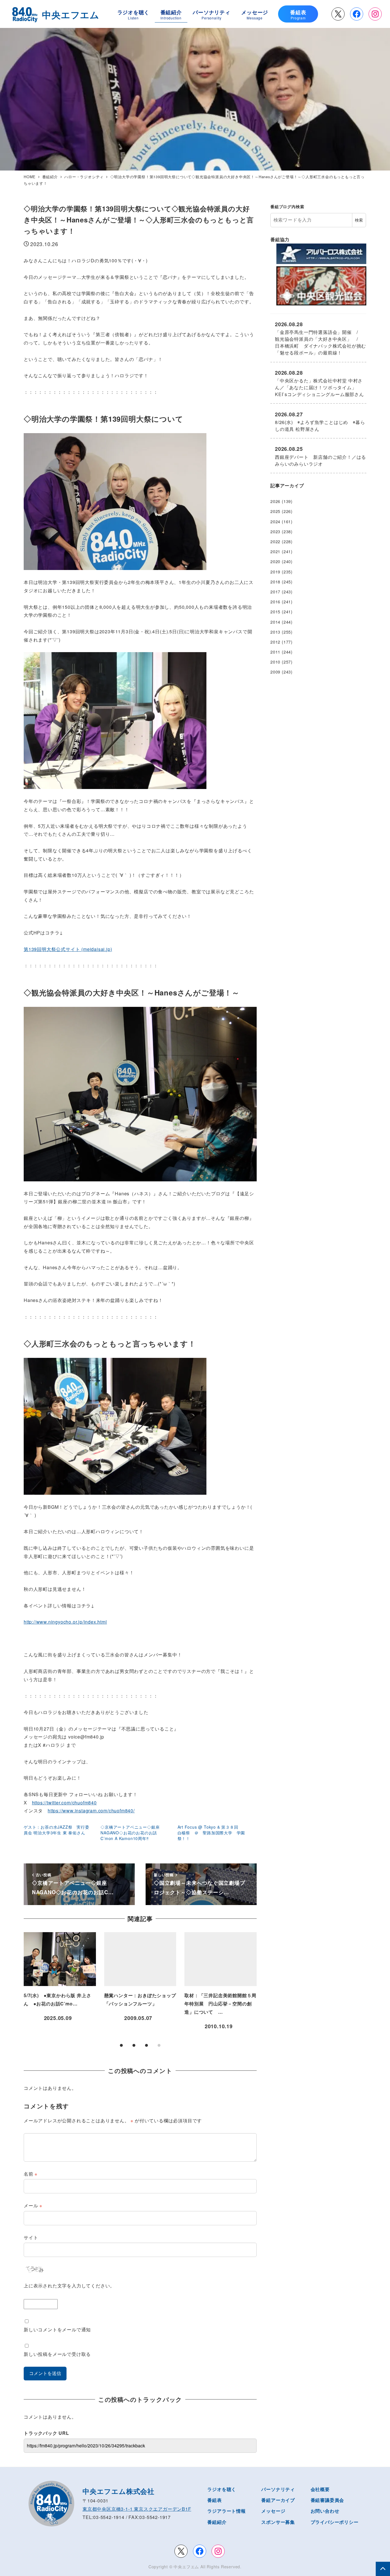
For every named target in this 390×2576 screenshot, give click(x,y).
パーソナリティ (278, 2489)
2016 (275, 602)
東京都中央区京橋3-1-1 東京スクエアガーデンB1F (137, 2509)
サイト (31, 2237)
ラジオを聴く (222, 2489)
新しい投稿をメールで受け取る (57, 2354)
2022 (275, 541)
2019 (275, 572)
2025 (275, 511)
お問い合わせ (325, 2511)
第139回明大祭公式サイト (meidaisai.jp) (68, 949)
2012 (275, 642)
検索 (359, 220)
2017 (275, 592)
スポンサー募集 (278, 2522)
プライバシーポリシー (335, 2522)
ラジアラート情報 (226, 2511)
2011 (275, 652)
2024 (275, 522)
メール (33, 2205)
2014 (275, 622)
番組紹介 (217, 2522)
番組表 (214, 2500)
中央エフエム (186, 2567)
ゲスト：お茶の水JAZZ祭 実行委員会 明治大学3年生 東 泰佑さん (57, 1830)
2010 (275, 662)
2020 (275, 561)
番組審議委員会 (327, 2500)
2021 (275, 551)
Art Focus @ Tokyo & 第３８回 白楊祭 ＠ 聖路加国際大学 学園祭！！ (211, 1833)
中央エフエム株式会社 (118, 2491)
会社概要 (320, 2489)
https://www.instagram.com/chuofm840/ (91, 1811)
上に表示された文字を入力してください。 (69, 2286)
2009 (275, 672)
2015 (275, 612)
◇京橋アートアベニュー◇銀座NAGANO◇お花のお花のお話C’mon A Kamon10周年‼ (130, 1833)
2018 (275, 582)
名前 (31, 2174)
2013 (275, 632)
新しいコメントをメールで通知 (57, 2329)
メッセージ (273, 2511)
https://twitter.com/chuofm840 (64, 1803)
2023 (275, 532)
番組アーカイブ (278, 2500)
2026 (275, 501)
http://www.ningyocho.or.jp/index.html (65, 1622)
